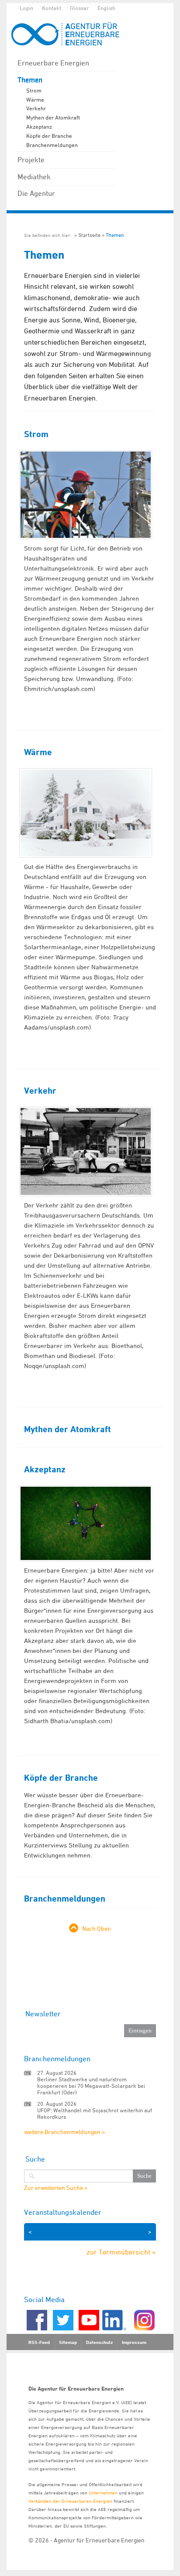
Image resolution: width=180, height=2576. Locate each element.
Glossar (79, 8)
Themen (30, 80)
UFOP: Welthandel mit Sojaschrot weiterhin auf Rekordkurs (95, 2113)
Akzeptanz (39, 127)
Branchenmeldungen (52, 145)
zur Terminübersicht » (121, 2252)
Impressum (134, 2342)
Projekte (31, 160)
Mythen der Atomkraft (53, 117)
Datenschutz (99, 2342)
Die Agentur (36, 193)
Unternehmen (103, 2492)
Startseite (89, 235)
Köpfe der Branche (49, 136)
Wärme (35, 99)
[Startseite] (70, 34)
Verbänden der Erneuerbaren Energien (70, 2501)
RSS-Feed (39, 2342)
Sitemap (68, 2342)
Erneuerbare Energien (53, 63)
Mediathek (34, 177)
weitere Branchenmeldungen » (64, 2132)
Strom (34, 90)
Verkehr (36, 108)
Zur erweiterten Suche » (56, 2188)
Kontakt (52, 8)
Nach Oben (97, 1928)
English (106, 8)
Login (26, 8)
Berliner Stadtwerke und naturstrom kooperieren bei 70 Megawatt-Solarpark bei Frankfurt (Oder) (91, 2086)
